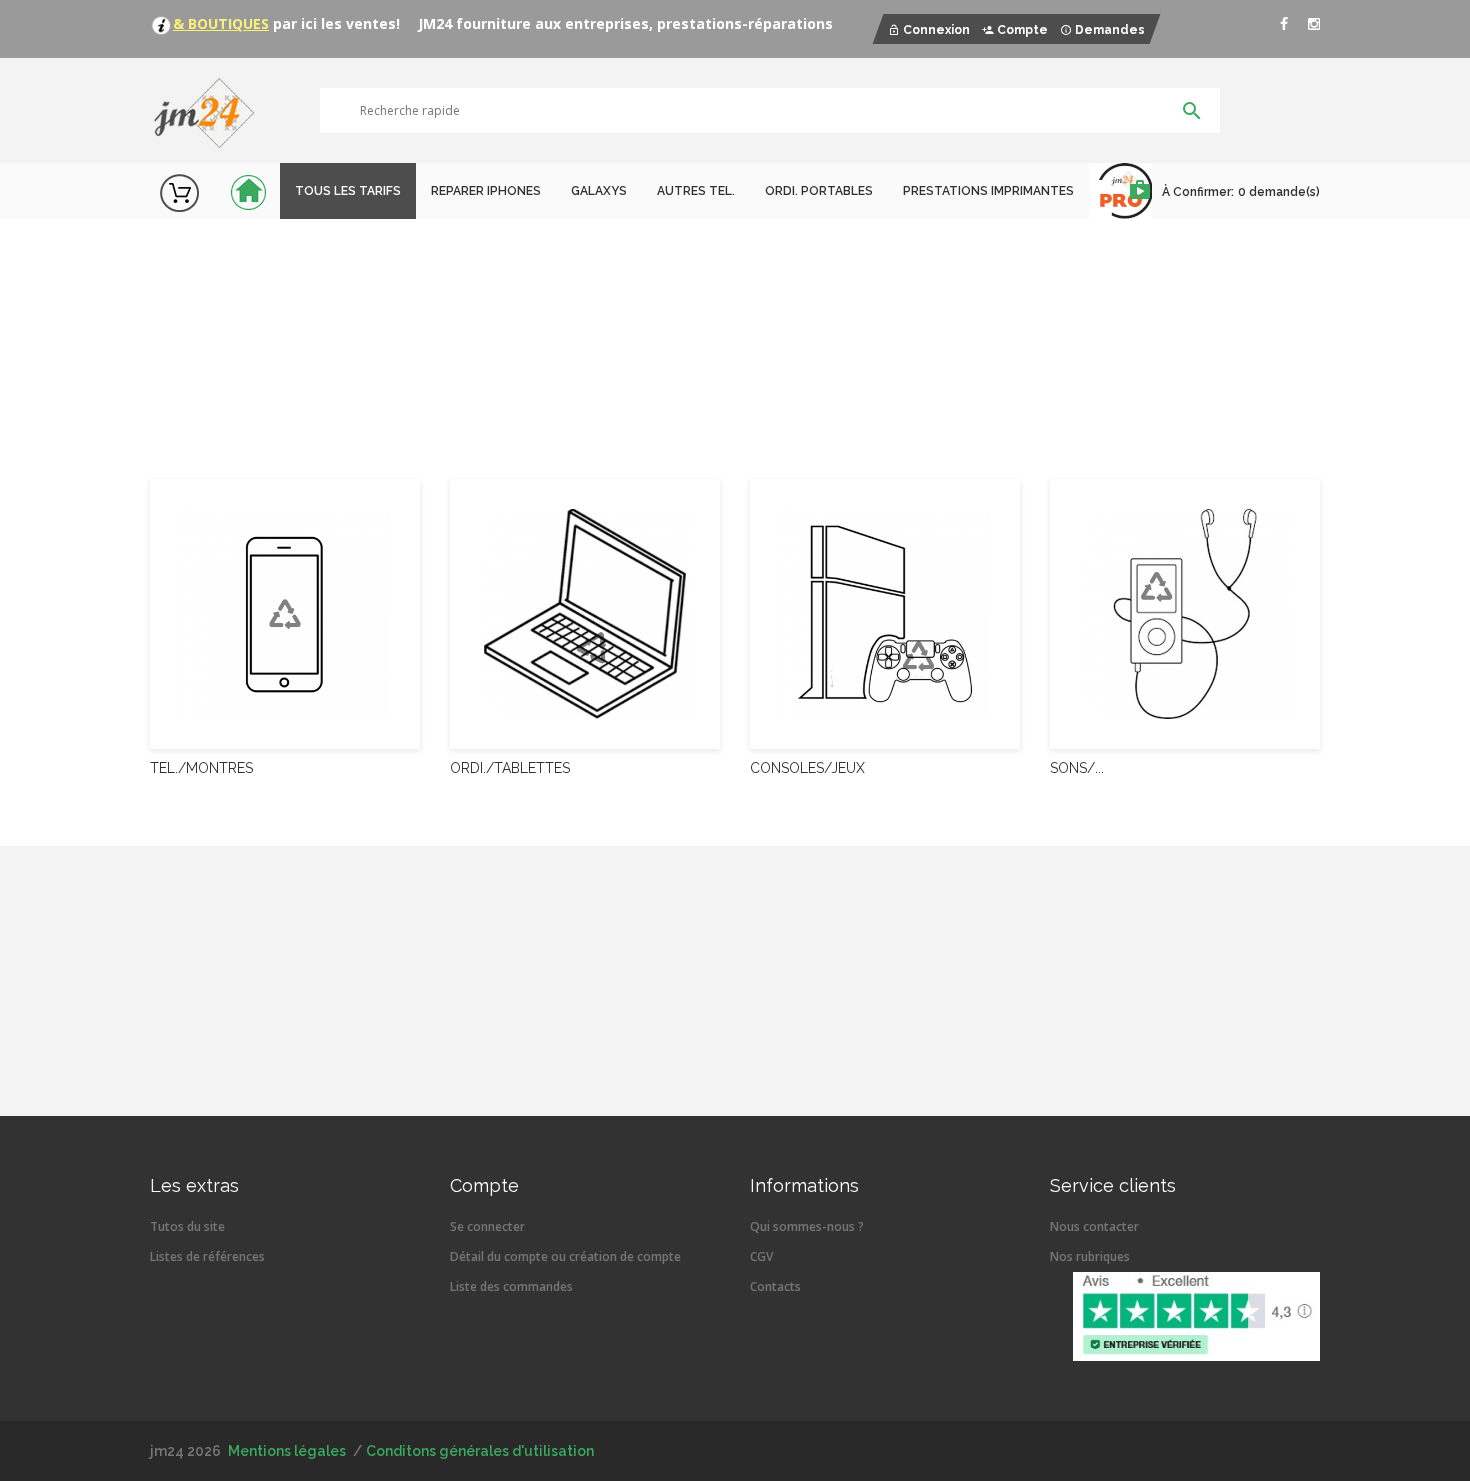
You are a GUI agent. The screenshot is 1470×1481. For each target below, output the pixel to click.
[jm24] (212, 115)
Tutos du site (187, 1226)
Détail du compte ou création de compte (565, 1256)
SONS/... (1077, 768)
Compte (1022, 30)
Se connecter (487, 1226)
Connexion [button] (936, 30)
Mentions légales (287, 1451)
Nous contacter (1094, 1226)
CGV (761, 1256)
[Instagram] (1314, 24)
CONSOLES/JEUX (807, 768)
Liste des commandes (511, 1286)
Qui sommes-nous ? (807, 1226)
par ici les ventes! (334, 23)
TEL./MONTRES (201, 768)
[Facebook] (1284, 24)
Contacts (775, 1286)
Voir (211, 386)
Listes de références (207, 1256)
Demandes (1110, 30)
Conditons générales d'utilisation (480, 1451)
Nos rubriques (1090, 1256)
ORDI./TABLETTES (510, 768)
